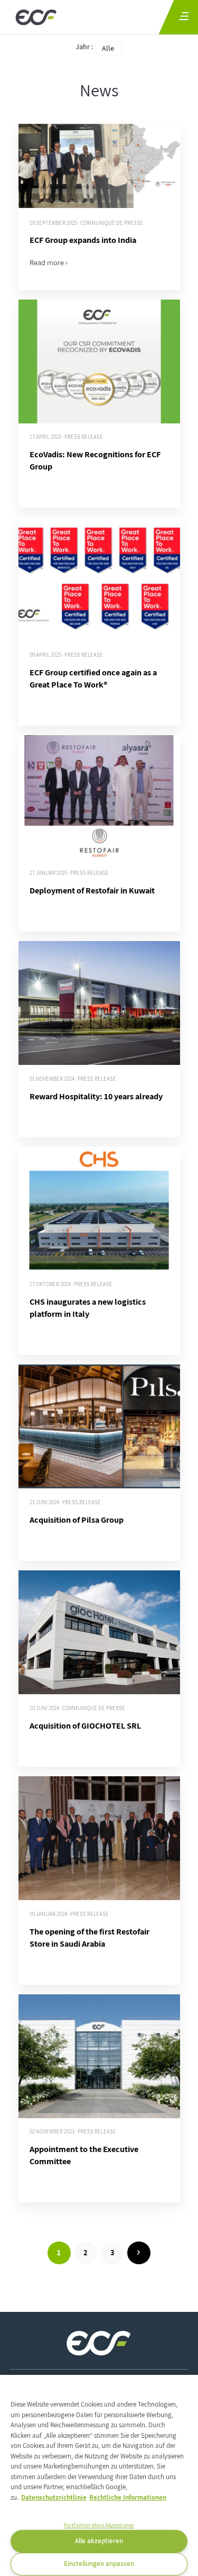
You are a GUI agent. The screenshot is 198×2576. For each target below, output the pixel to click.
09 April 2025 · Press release (66, 655)
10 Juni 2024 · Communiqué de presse (77, 1708)
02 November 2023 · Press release (73, 2132)
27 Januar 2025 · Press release (69, 873)
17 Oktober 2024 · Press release (71, 1284)
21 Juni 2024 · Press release (65, 1502)
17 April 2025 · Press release (66, 437)
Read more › (49, 262)
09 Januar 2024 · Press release (69, 1914)
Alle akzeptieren (99, 2541)
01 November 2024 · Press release (73, 1079)
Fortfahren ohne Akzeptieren (99, 2525)
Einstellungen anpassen (99, 2564)
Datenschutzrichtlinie (54, 2497)
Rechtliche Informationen (128, 2497)
